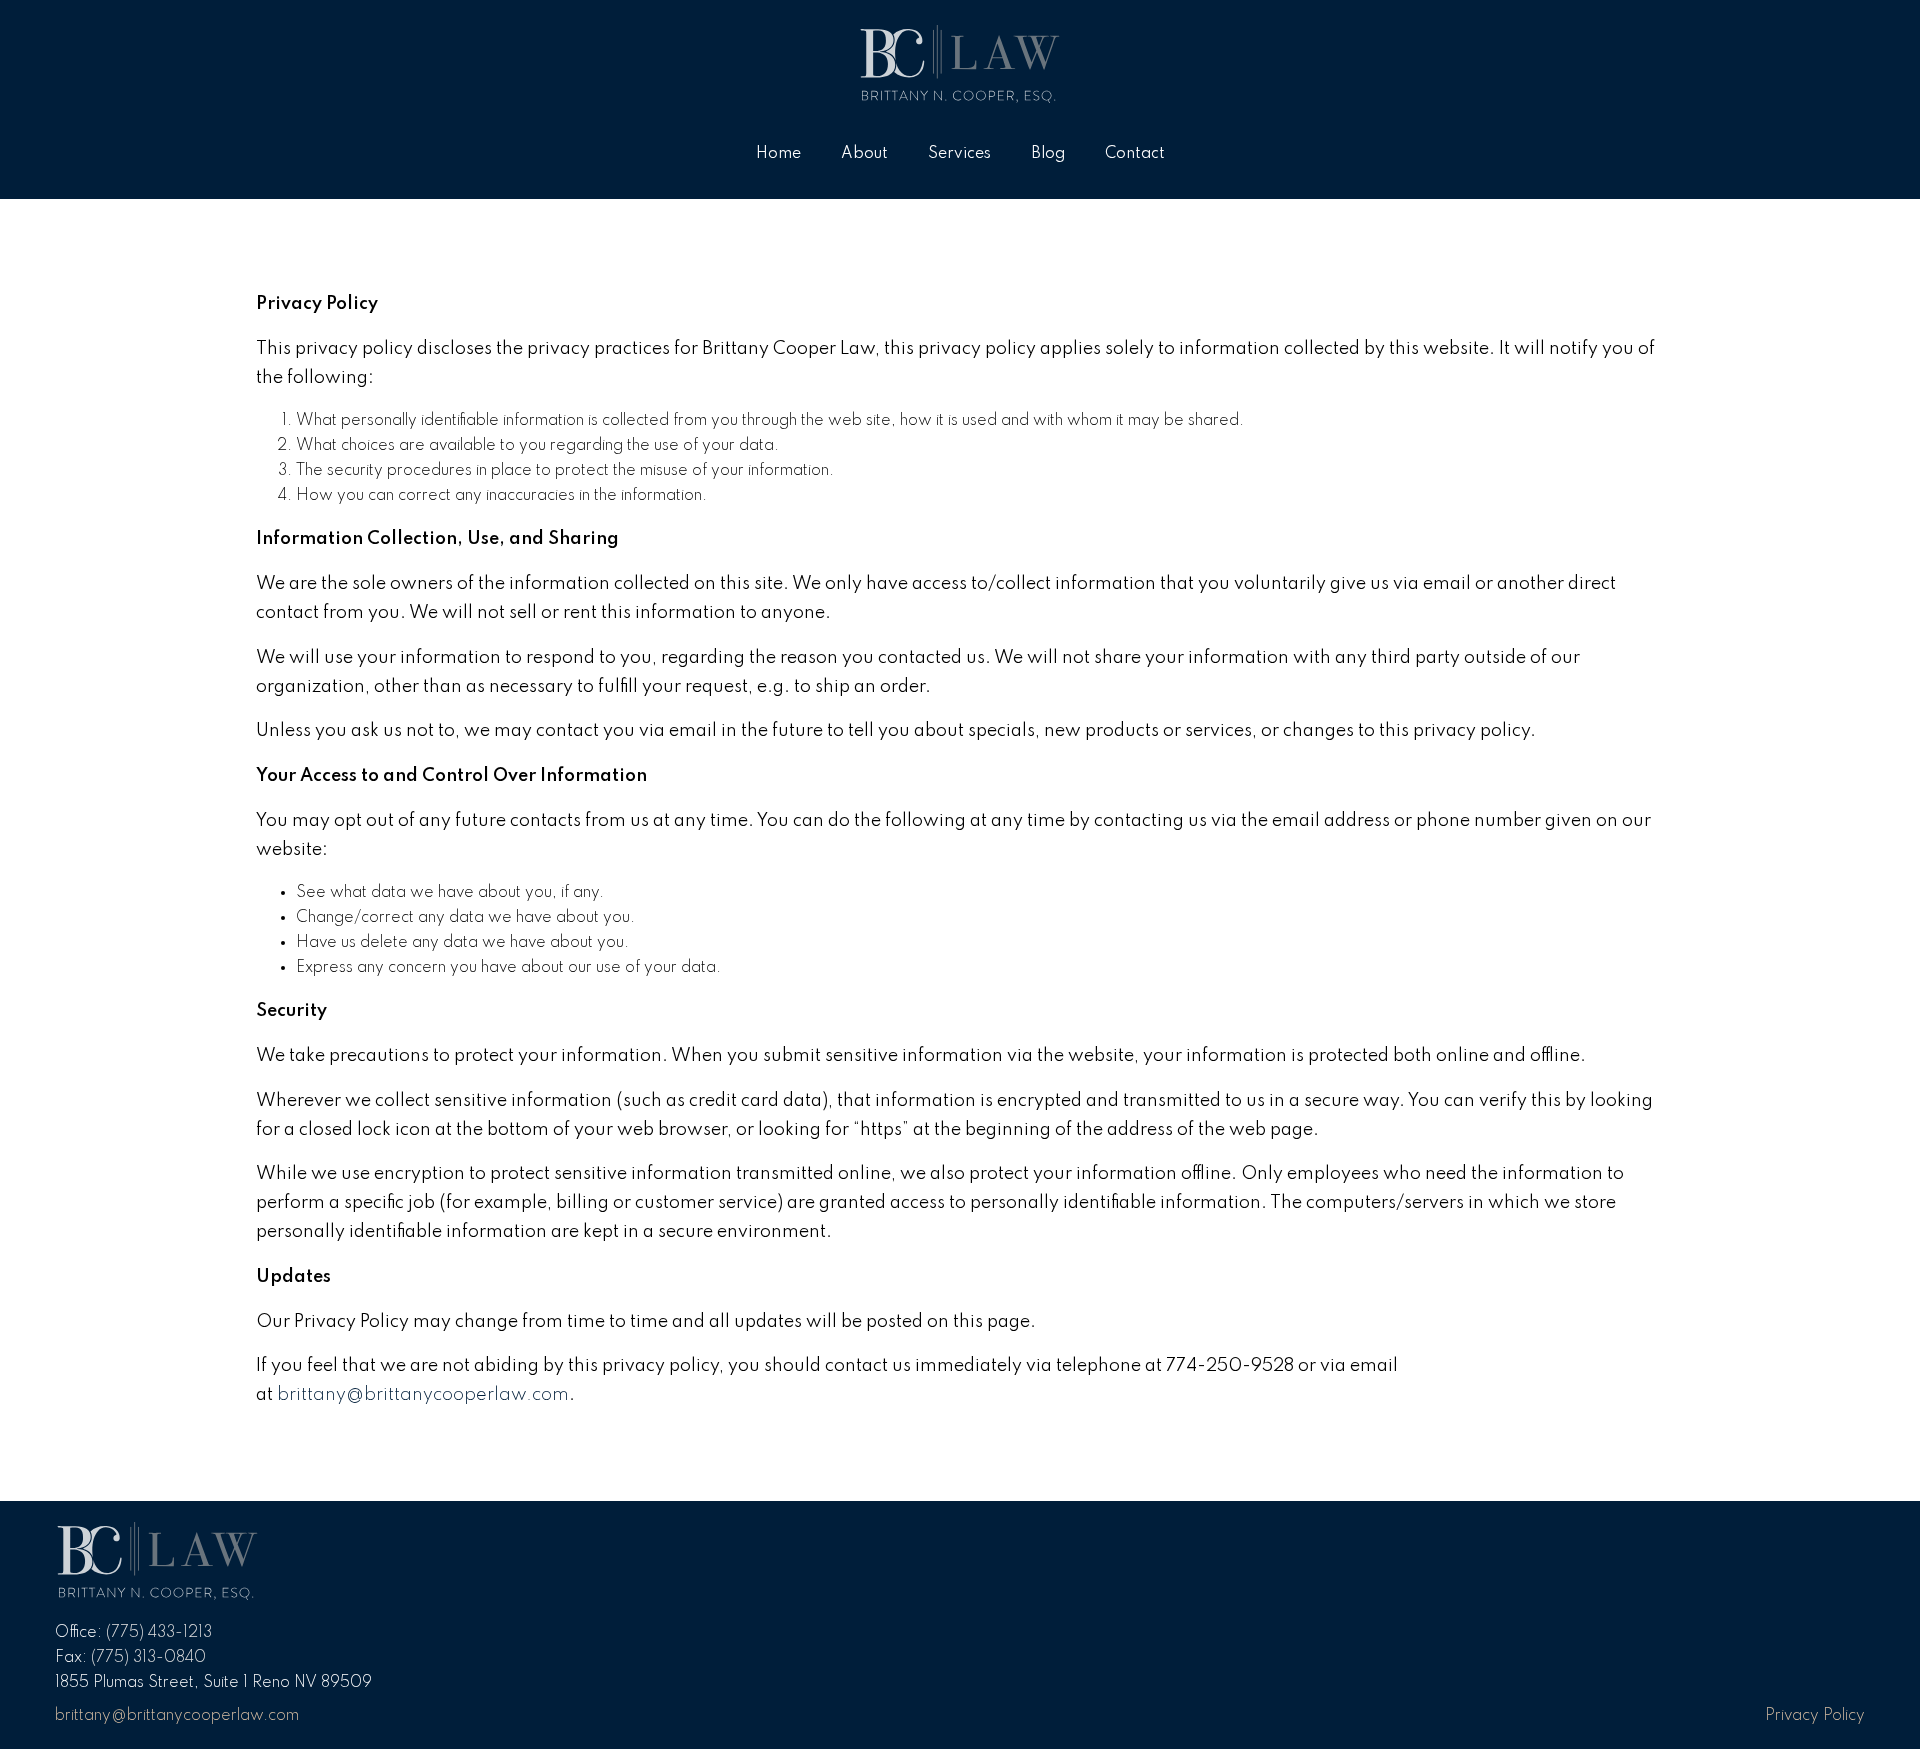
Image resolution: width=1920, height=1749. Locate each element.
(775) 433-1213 (159, 1633)
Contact (1135, 154)
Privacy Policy (1815, 1716)
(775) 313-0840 (148, 1658)
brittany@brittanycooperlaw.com (423, 1395)
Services (959, 154)
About (864, 154)
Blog (1048, 154)
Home (778, 154)
